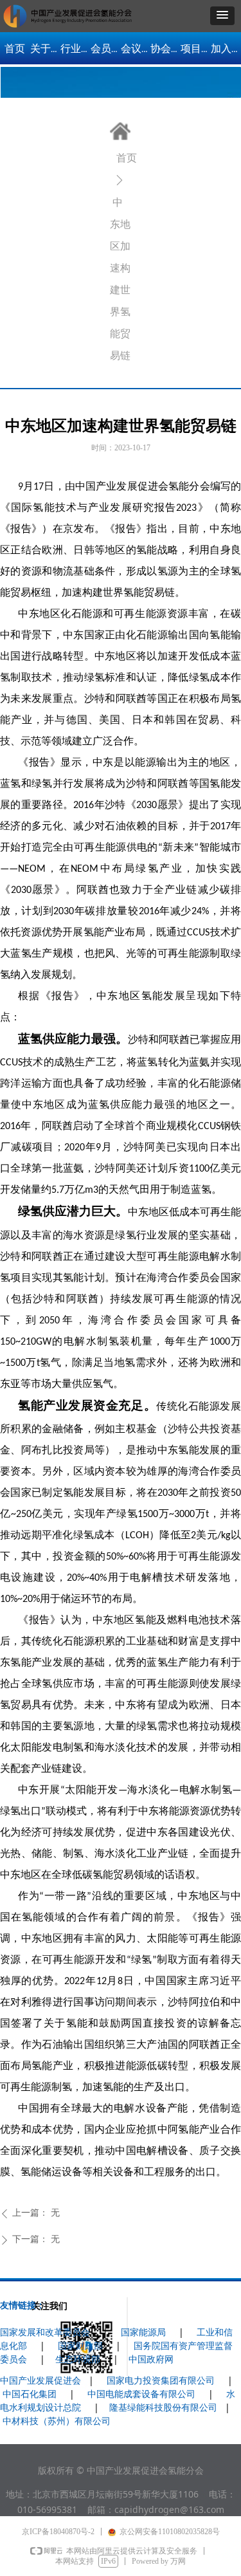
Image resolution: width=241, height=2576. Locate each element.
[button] (222, 16)
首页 (127, 158)
